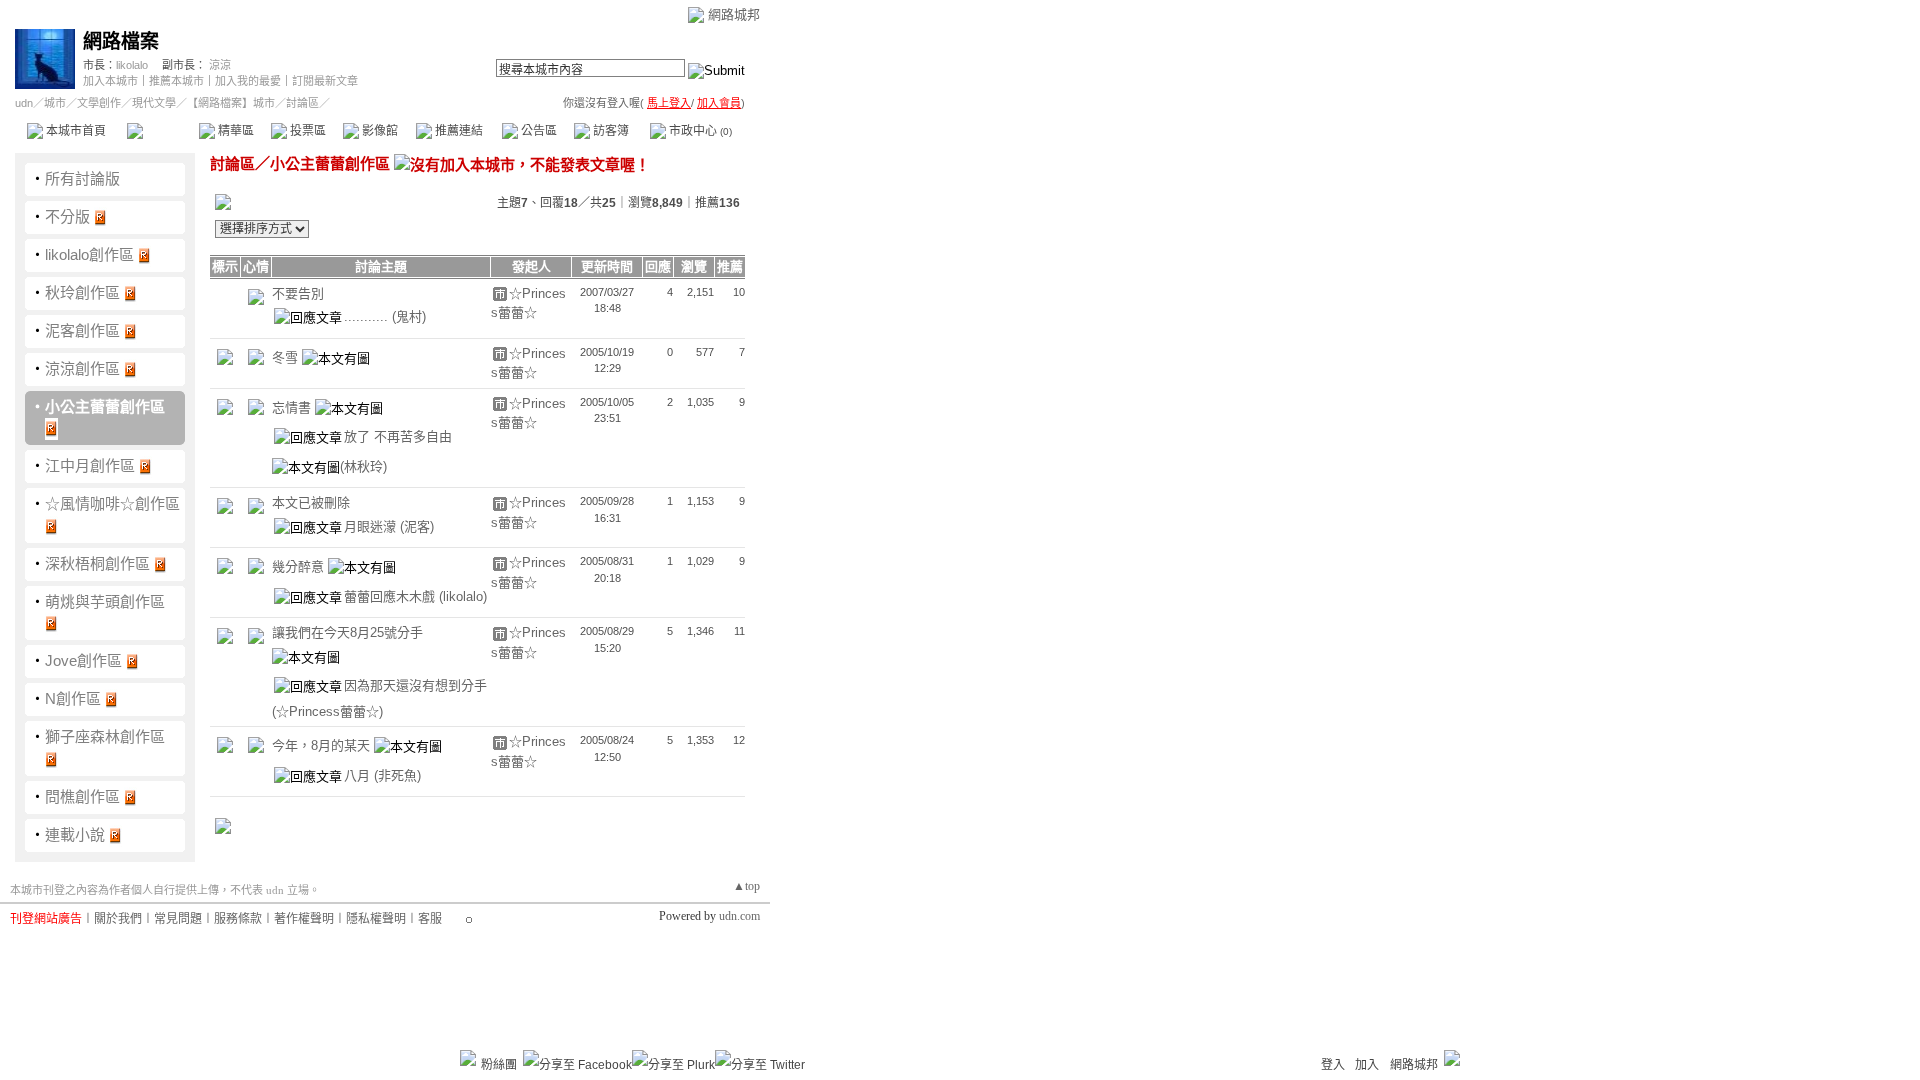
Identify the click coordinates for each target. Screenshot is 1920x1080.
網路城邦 (734, 14)
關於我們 (118, 919)
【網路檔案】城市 (231, 103)
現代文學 (154, 103)
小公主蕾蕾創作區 (105, 406)
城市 (55, 103)
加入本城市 (110, 81)
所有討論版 (82, 178)
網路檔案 (121, 41)
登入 (1333, 1065)
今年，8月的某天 (323, 746)
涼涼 (220, 65)
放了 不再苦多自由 (398, 437)
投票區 (306, 131)
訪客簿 (609, 131)
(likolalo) (463, 596)
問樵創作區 (82, 796)
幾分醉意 (300, 567)
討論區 (162, 131)
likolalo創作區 (89, 254)
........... (368, 316)
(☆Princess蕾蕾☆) (327, 711)
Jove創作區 (83, 660)
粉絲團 (499, 1065)
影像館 (378, 131)
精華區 (234, 131)
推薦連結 (457, 131)
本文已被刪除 (311, 502)
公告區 (537, 131)
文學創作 (99, 103)
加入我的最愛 (248, 81)
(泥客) (417, 526)
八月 (359, 775)
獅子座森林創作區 (105, 736)
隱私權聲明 (376, 919)
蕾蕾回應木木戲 (391, 596)
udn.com (739, 916)
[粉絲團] (468, 1058)
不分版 (67, 216)
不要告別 (298, 293)
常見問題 (178, 919)
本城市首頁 (74, 131)
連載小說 (75, 834)
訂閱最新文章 (325, 81)
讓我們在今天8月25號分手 (347, 632)
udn (24, 103)
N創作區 (73, 698)
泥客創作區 (82, 330)
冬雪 (287, 357)
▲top (746, 886)
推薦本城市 (176, 81)
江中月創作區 (90, 465)
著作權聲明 (304, 919)
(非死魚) (397, 775)
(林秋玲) (363, 466)
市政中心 (699, 131)
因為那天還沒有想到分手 (415, 686)
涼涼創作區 (82, 368)
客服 (430, 919)
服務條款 (238, 919)
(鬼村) (409, 316)
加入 (1367, 1065)
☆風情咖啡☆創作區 (112, 503)
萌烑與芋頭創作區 (105, 601)
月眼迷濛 (372, 526)
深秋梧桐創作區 (97, 563)
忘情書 (293, 407)
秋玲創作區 (82, 292)
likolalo (132, 65)
